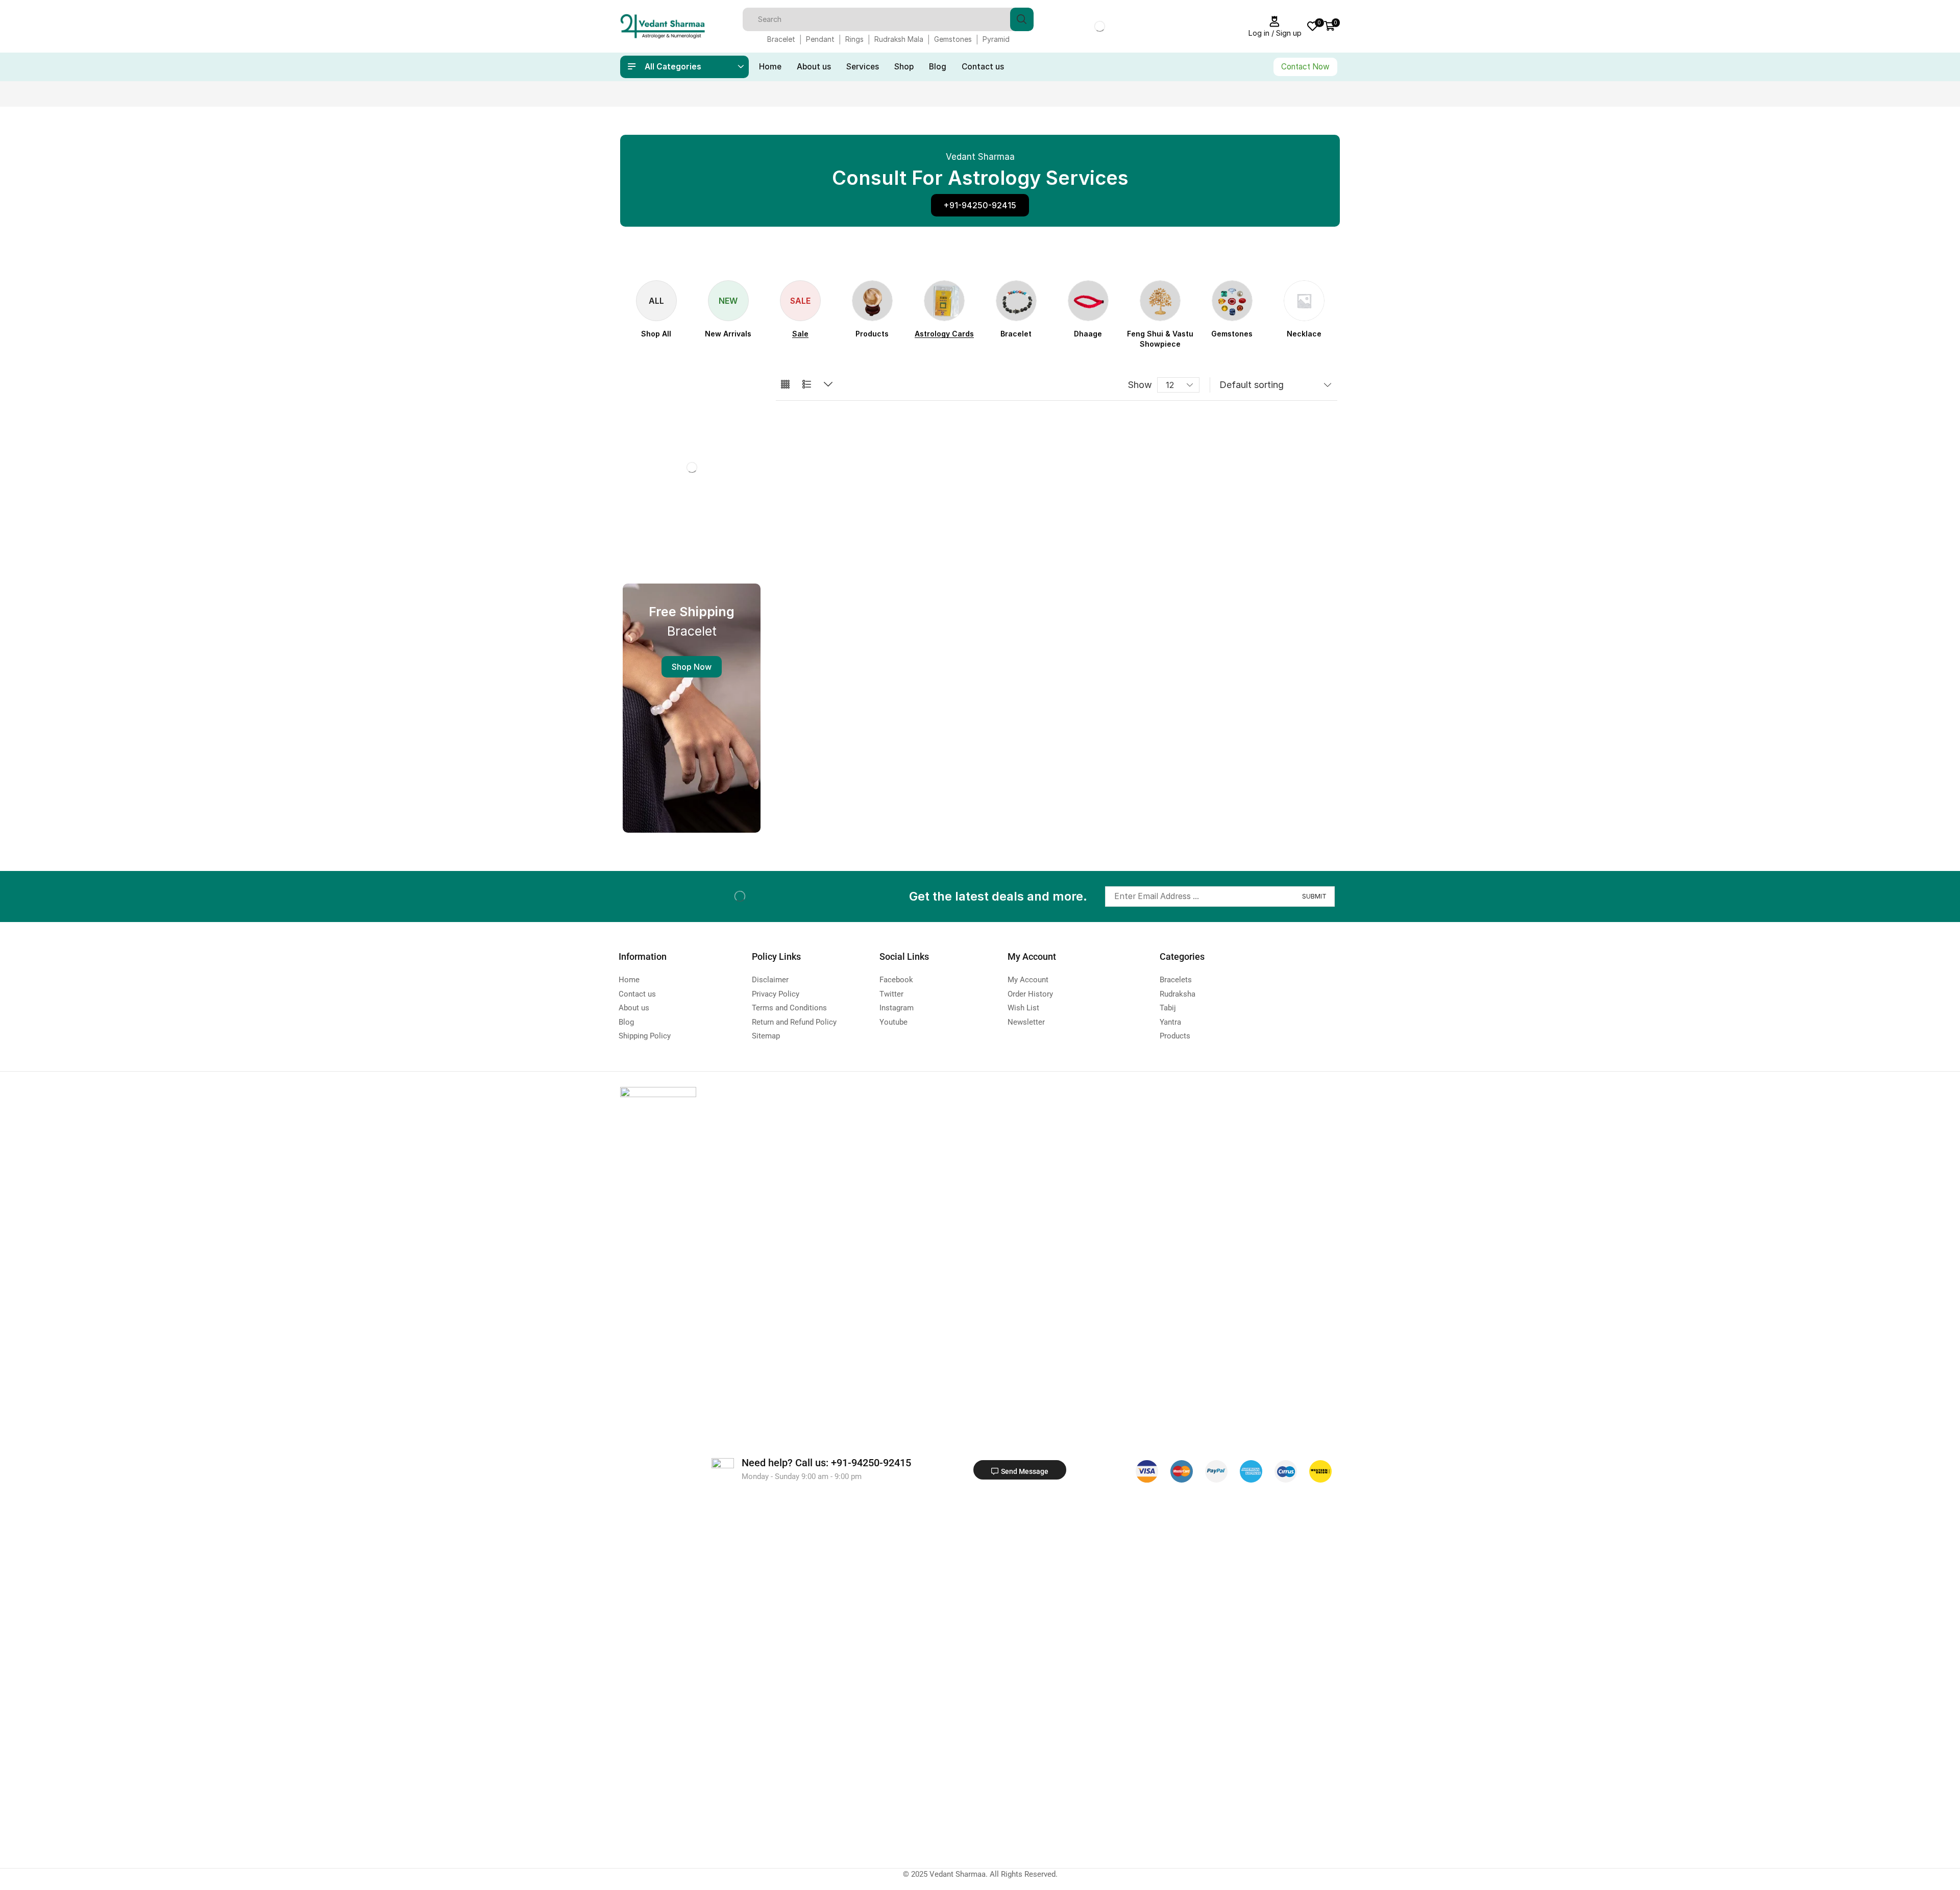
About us (814, 67)
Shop (904, 67)
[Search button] (1022, 19)
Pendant (820, 39)
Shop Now (692, 667)
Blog (938, 67)
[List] (807, 385)
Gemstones (953, 39)
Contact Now (1305, 67)
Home (770, 67)
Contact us (983, 67)
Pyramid (996, 39)
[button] (980, 205)
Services (863, 67)
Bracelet (781, 39)
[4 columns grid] (785, 385)
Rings (854, 39)
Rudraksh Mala (899, 39)
